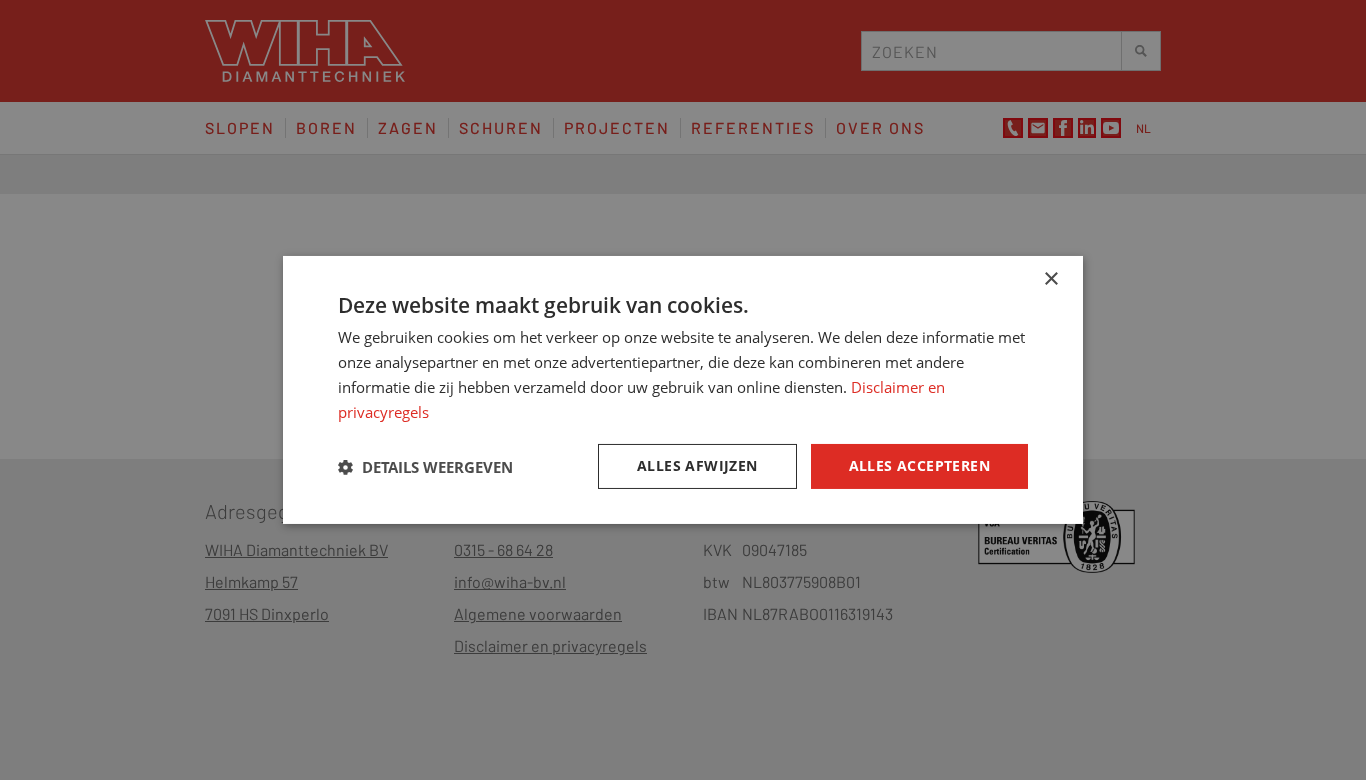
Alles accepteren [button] (919, 465)
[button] (425, 467)
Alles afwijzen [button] (697, 465)
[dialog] (683, 390)
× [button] (1050, 279)
